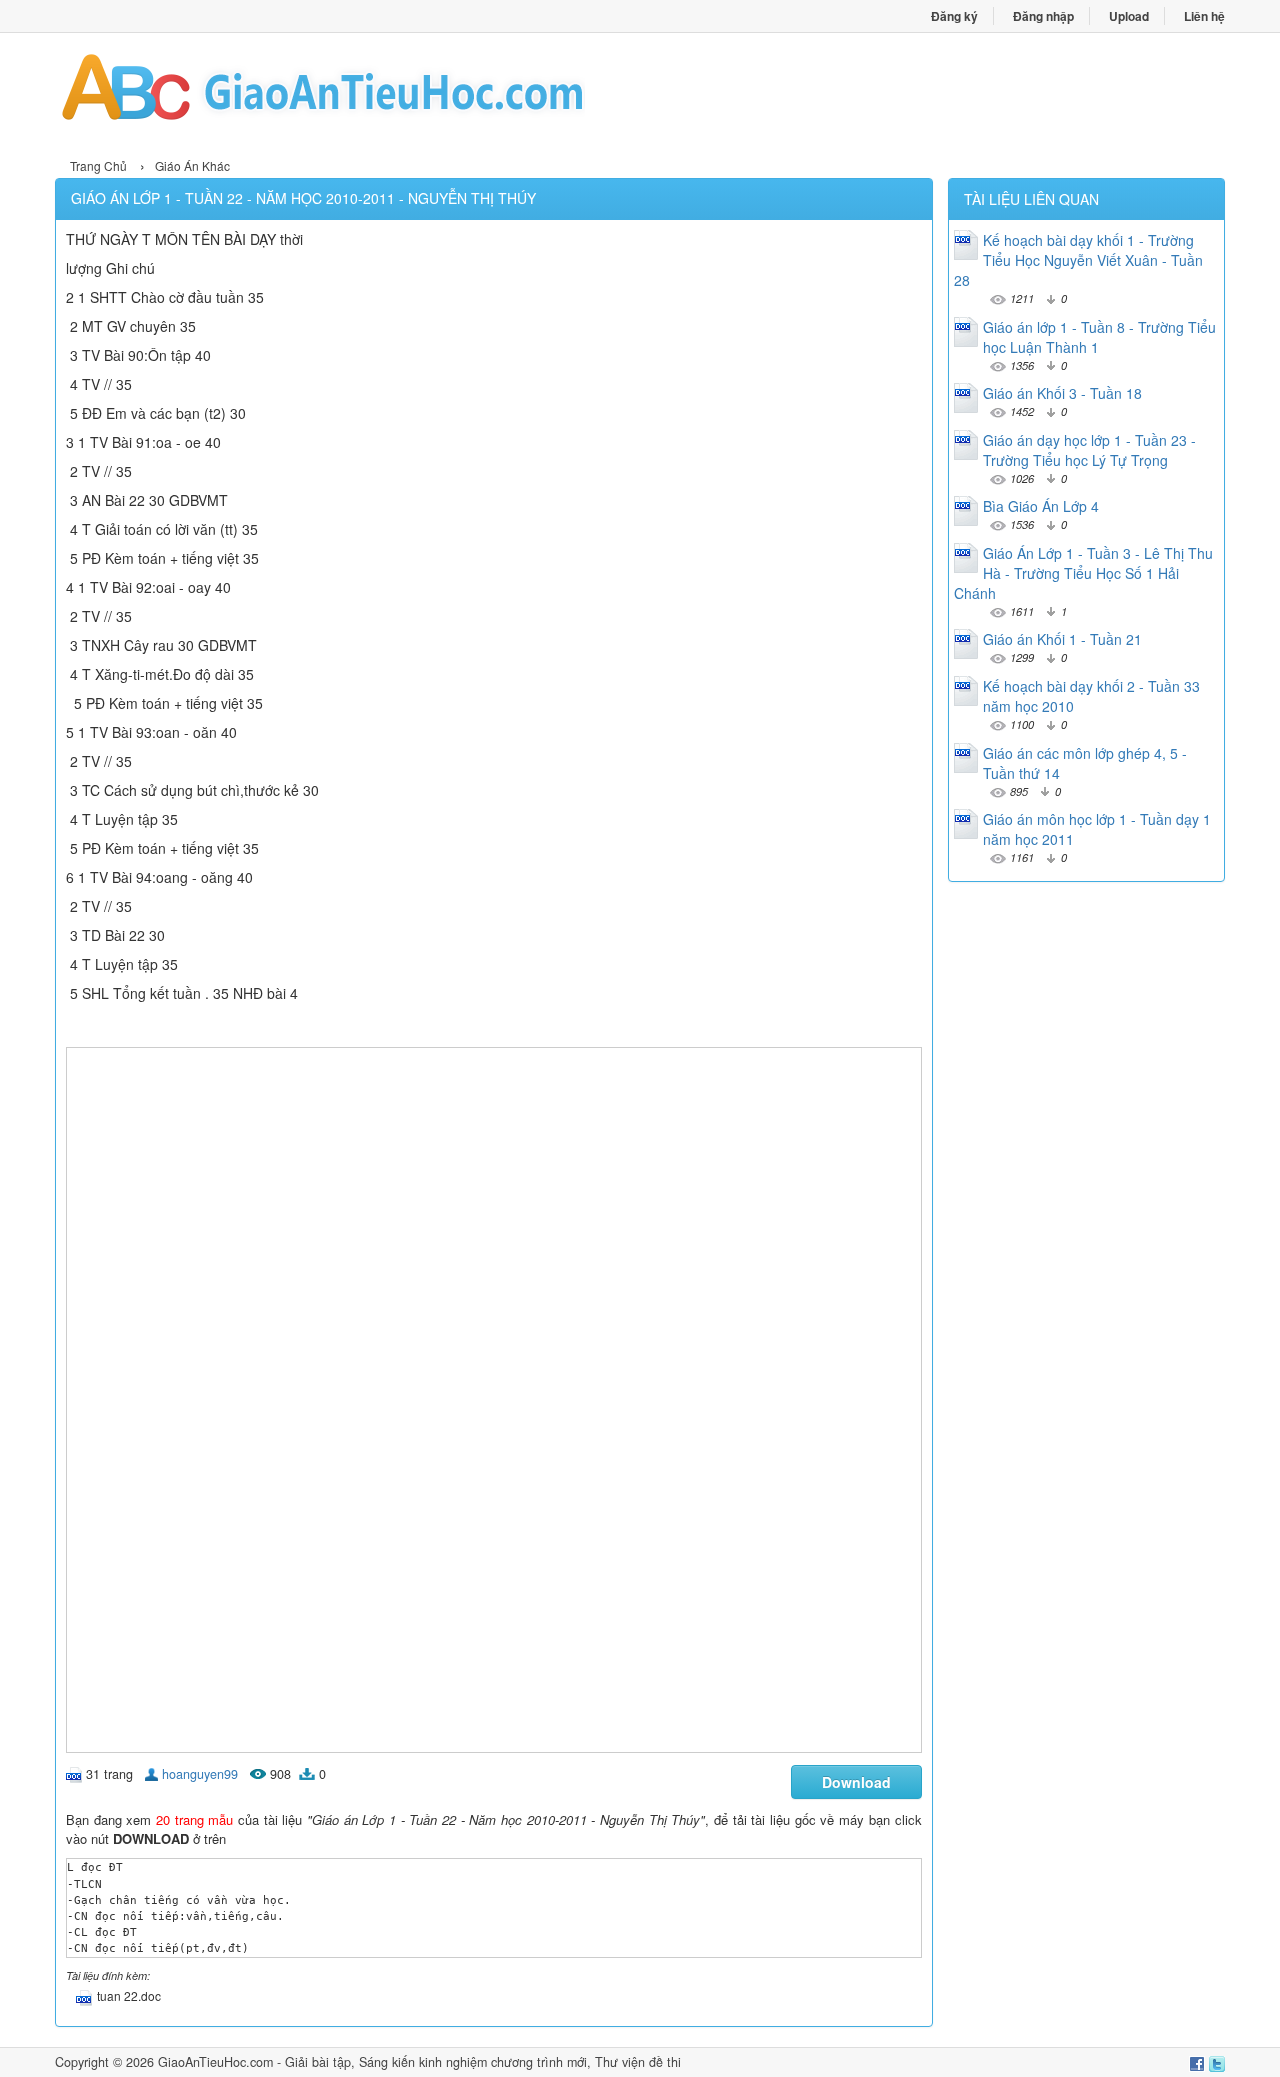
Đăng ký (954, 16)
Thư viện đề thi (638, 2062)
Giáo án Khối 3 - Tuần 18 (1062, 393)
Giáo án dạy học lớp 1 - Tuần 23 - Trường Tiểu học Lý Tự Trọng (1089, 450)
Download (856, 1782)
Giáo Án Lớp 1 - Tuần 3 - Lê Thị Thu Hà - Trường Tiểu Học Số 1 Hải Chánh (1083, 573)
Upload (1129, 16)
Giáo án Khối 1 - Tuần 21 (1062, 639)
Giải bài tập (318, 2062)
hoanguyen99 (200, 1774)
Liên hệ (1204, 16)
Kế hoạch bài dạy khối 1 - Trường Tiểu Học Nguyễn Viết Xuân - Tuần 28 (1078, 260)
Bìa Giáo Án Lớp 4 (1041, 506)
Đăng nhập (1043, 16)
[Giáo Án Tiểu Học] (347, 93)
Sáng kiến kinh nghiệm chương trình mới (473, 2062)
